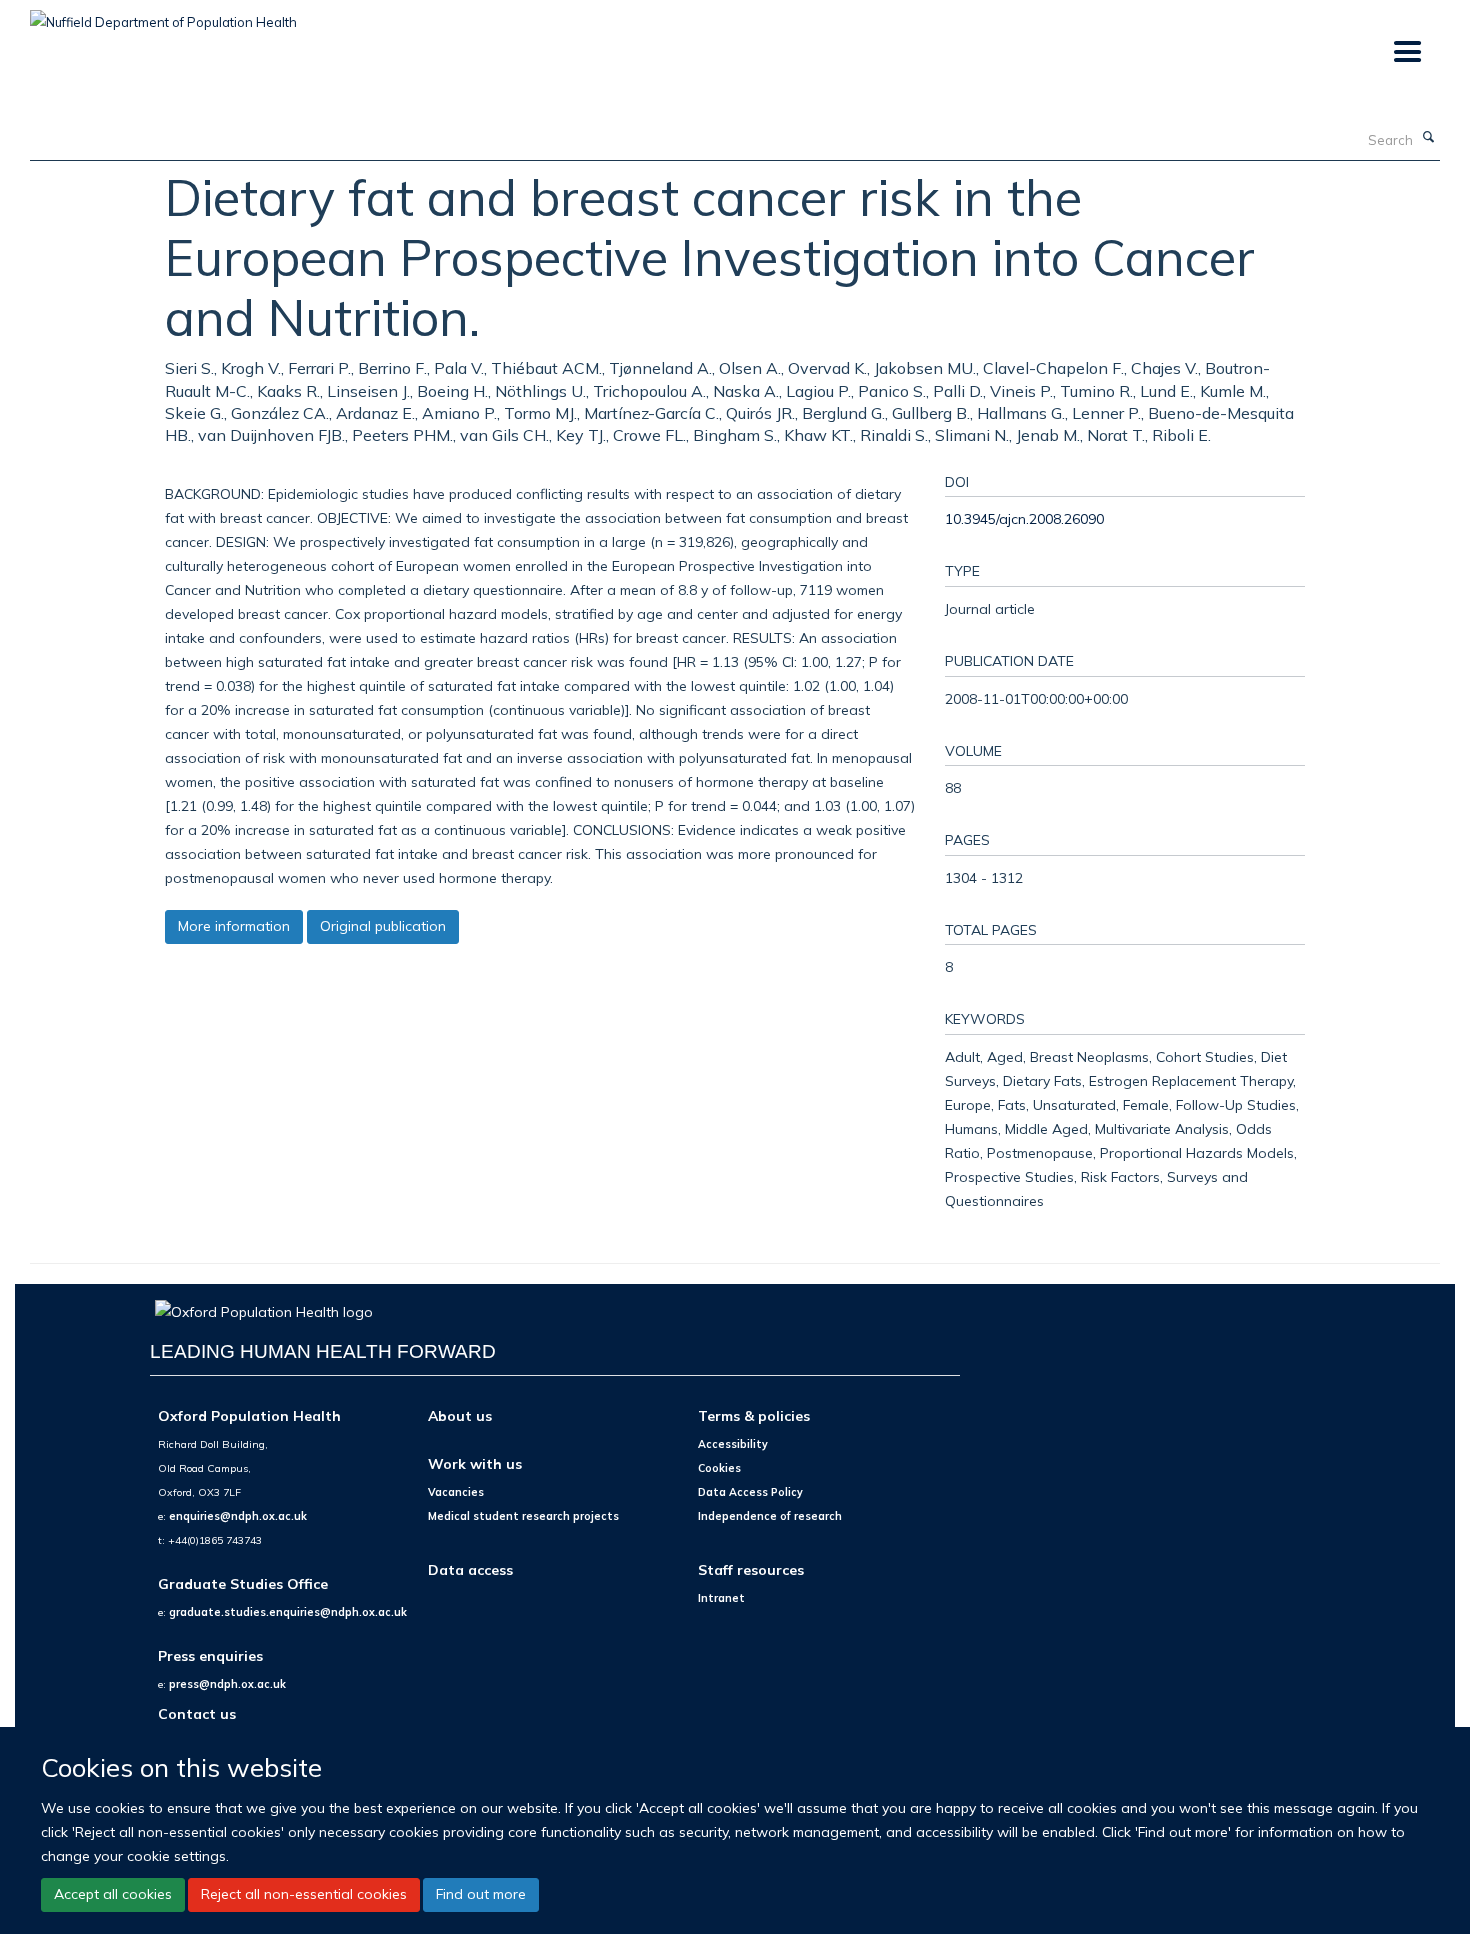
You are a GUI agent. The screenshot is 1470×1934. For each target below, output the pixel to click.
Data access (470, 1569)
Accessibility (733, 1444)
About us (460, 1415)
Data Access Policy (750, 1492)
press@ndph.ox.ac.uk (227, 1684)
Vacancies (456, 1492)
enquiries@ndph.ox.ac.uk (238, 1516)
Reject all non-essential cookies (304, 1894)
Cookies (719, 1468)
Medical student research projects (523, 1516)
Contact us (197, 1713)
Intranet (721, 1598)
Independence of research (770, 1516)
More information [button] (234, 926)
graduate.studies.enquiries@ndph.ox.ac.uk (288, 1612)
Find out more (481, 1894)
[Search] (1429, 138)
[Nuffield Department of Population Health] (163, 15)
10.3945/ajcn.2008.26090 (1024, 518)
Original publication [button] (383, 926)
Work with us (475, 1463)
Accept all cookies (113, 1894)
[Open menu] (1406, 52)
